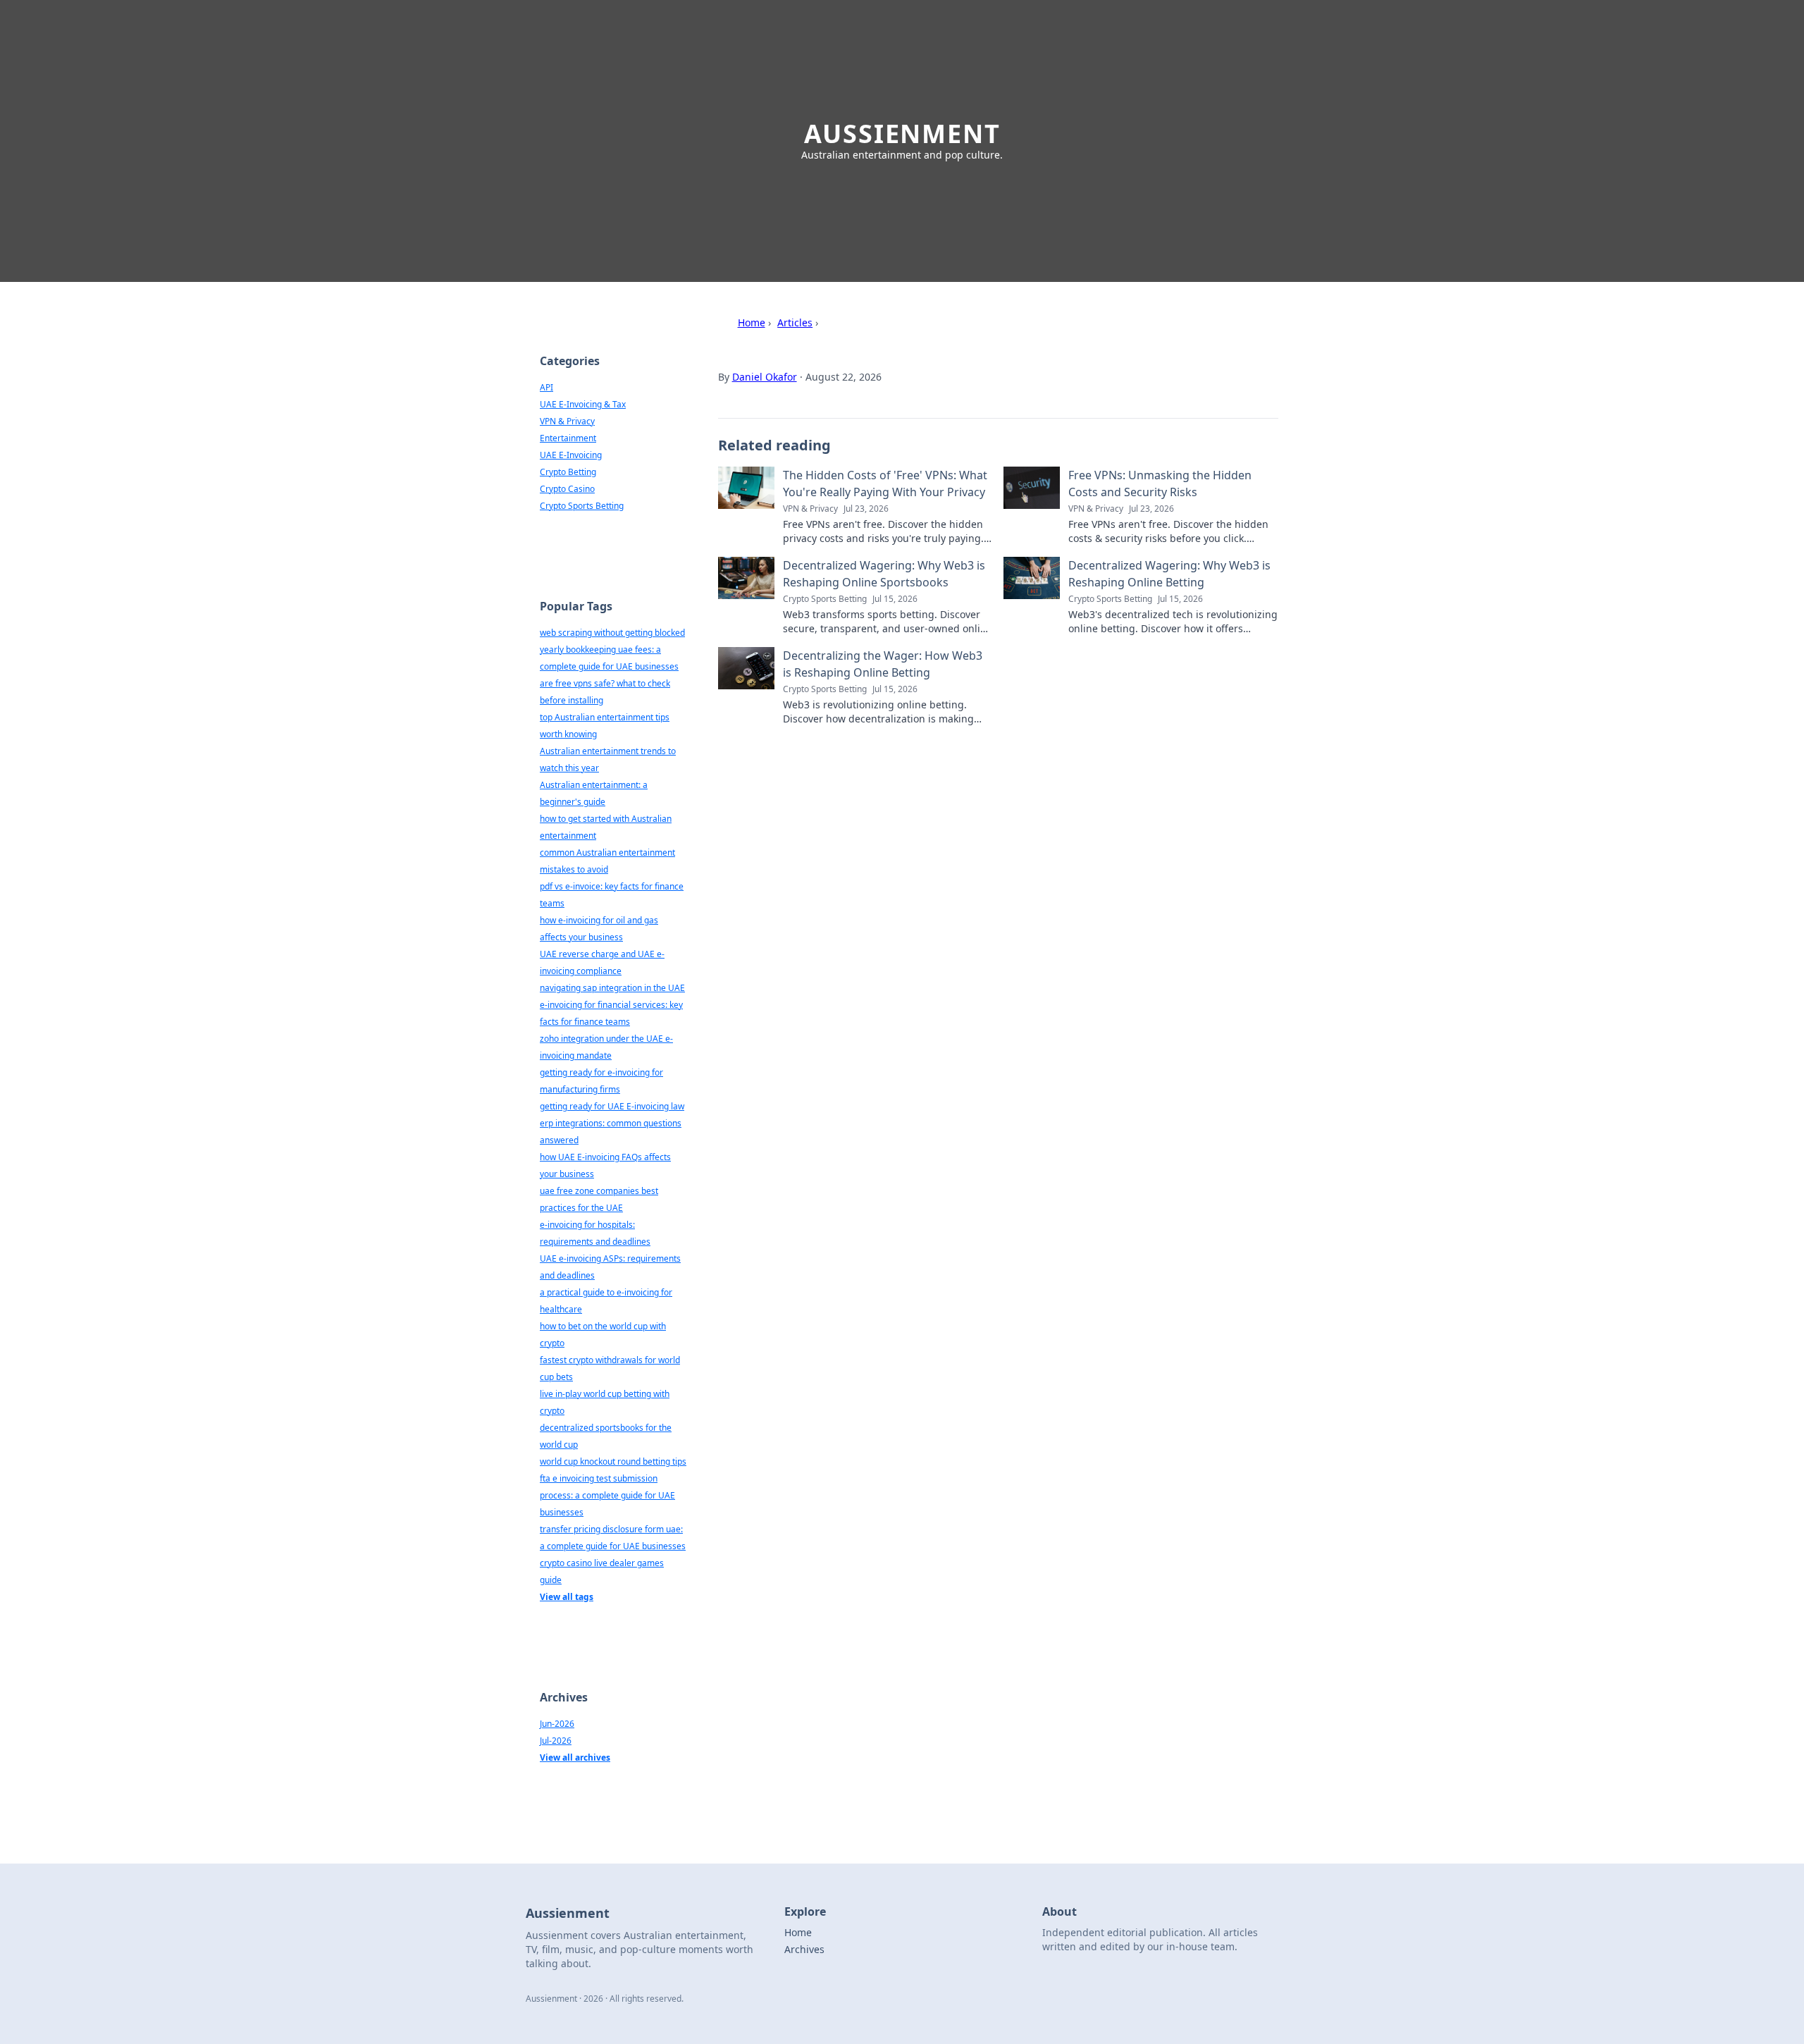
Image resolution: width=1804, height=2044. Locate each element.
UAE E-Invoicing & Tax (583, 404)
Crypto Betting (568, 472)
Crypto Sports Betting (582, 506)
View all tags (567, 1597)
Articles (795, 322)
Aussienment (902, 134)
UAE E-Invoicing (571, 455)
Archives (804, 1949)
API (546, 387)
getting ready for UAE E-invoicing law (612, 1106)
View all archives (575, 1757)
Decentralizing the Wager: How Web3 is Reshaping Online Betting (883, 664)
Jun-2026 (557, 1724)
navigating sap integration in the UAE (612, 988)
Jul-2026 (556, 1741)
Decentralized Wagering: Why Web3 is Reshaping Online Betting (1169, 574)
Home (752, 322)
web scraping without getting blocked (612, 633)
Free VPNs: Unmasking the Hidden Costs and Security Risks (1160, 484)
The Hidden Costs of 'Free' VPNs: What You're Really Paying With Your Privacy (885, 484)
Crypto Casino (567, 489)
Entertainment (568, 438)
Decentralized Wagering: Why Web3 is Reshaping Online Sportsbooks (884, 574)
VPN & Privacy (567, 421)
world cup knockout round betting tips (613, 1461)
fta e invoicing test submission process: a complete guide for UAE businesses (607, 1495)
